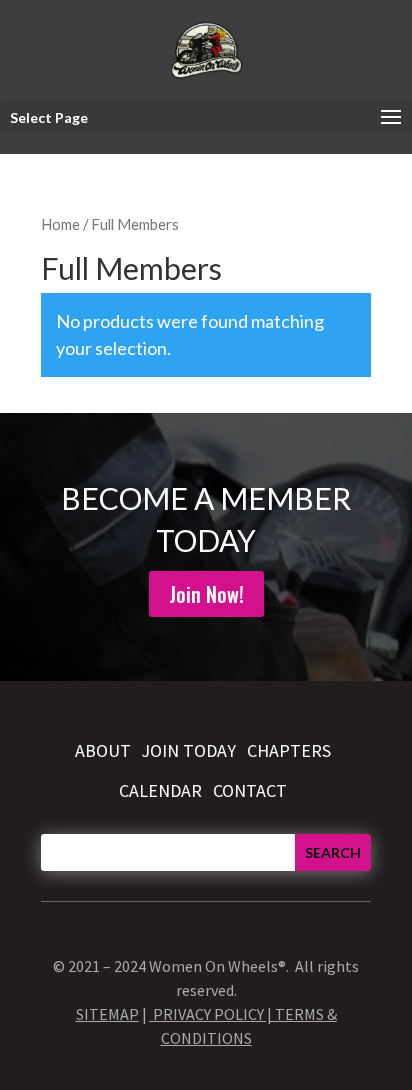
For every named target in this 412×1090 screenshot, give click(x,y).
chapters (289, 750)
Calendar (160, 790)
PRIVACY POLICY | (214, 1014)
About (103, 750)
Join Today (188, 750)
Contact (250, 790)
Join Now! (206, 594)
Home (60, 224)
